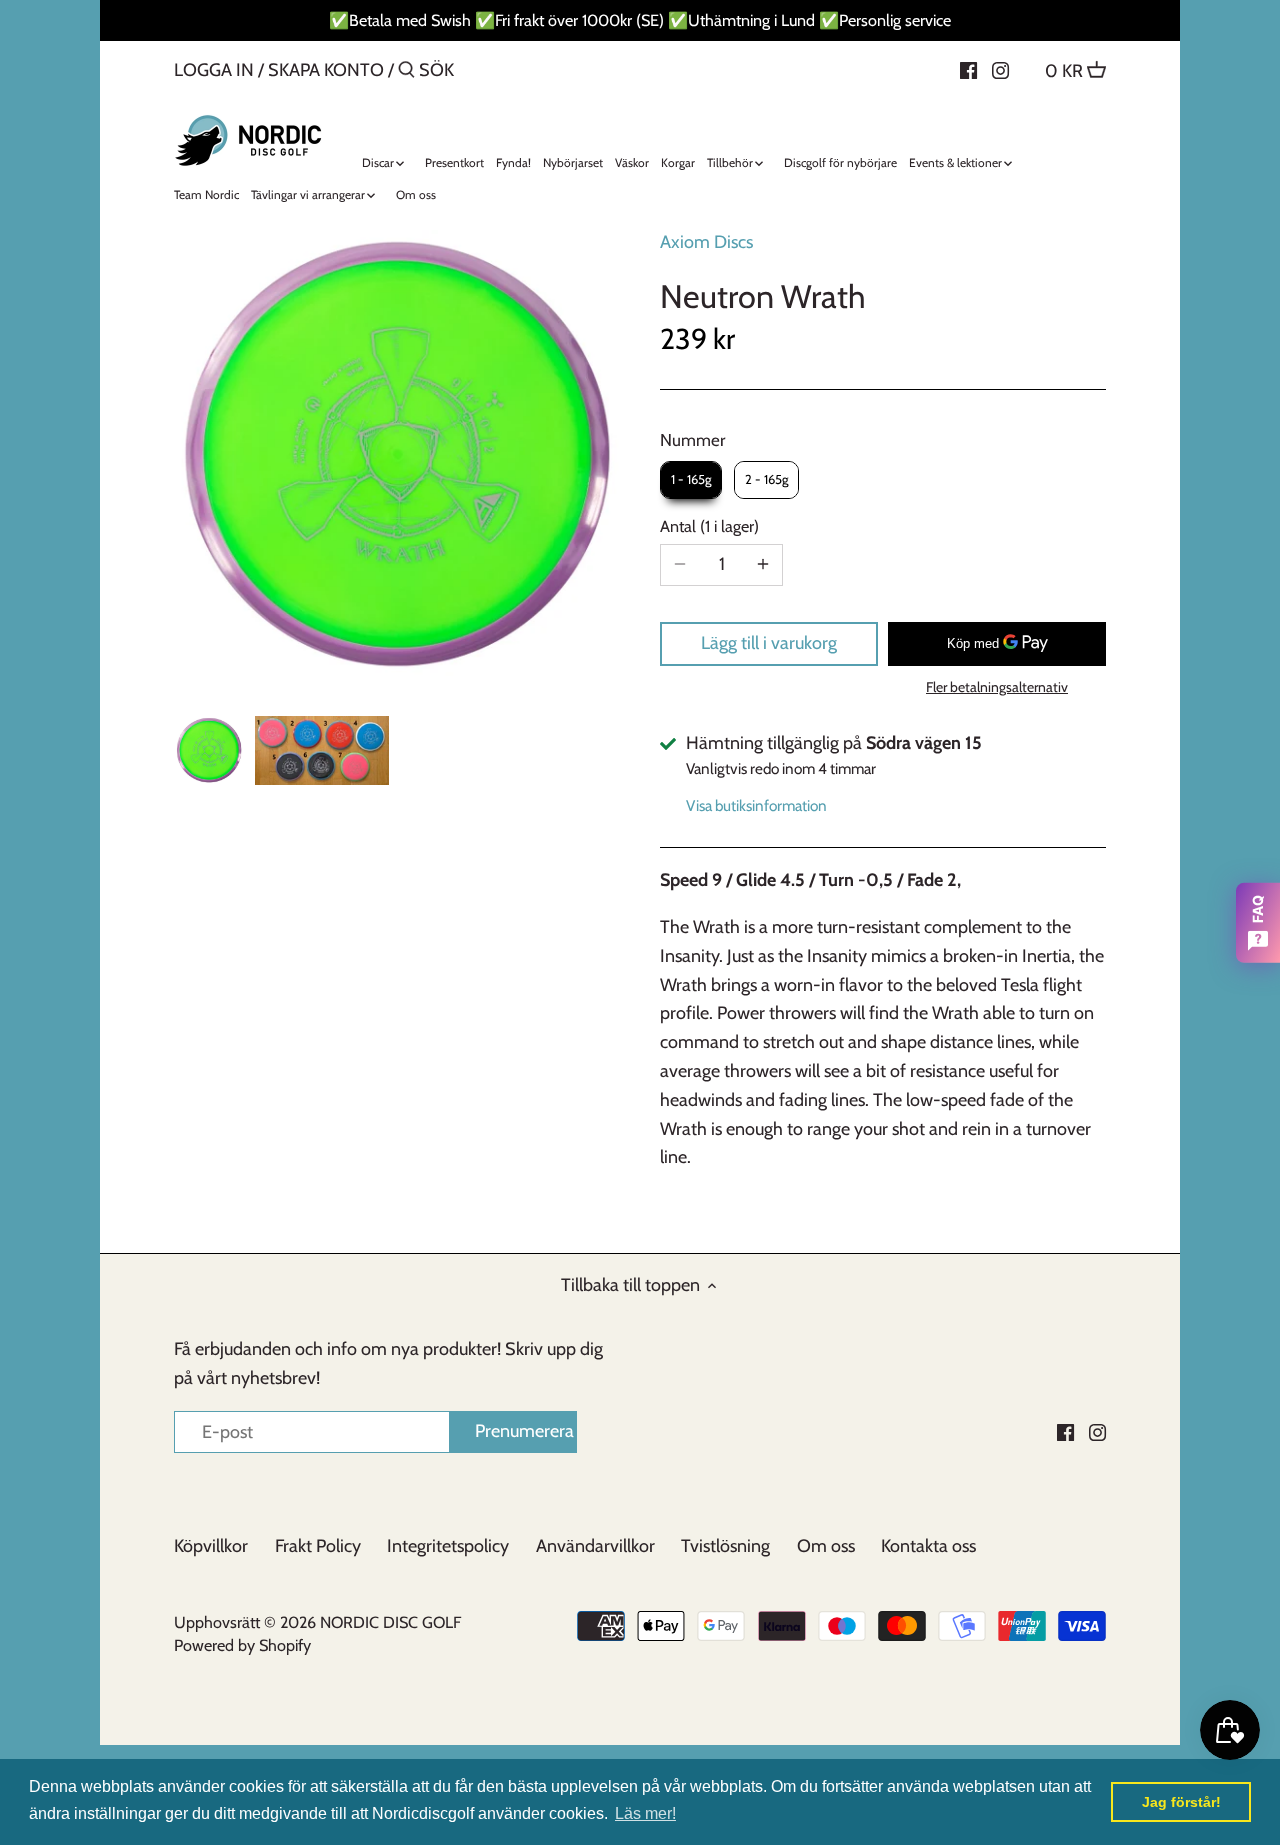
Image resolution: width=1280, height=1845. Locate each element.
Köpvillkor (211, 1546)
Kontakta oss (928, 1546)
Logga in (214, 70)
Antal (707, 526)
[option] (209, 750)
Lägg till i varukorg (769, 643)
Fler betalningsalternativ (997, 687)
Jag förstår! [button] (1181, 1802)
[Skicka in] (406, 72)
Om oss (826, 1546)
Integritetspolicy (448, 1546)
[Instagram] (1000, 69)
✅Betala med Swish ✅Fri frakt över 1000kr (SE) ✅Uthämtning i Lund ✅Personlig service (640, 20)
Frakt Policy (318, 1546)
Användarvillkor (595, 1546)
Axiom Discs (706, 242)
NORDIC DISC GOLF (390, 1622)
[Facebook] (968, 69)
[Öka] (763, 565)
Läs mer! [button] (645, 1813)
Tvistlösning (725, 1546)
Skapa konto (326, 70)
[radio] (691, 480)
